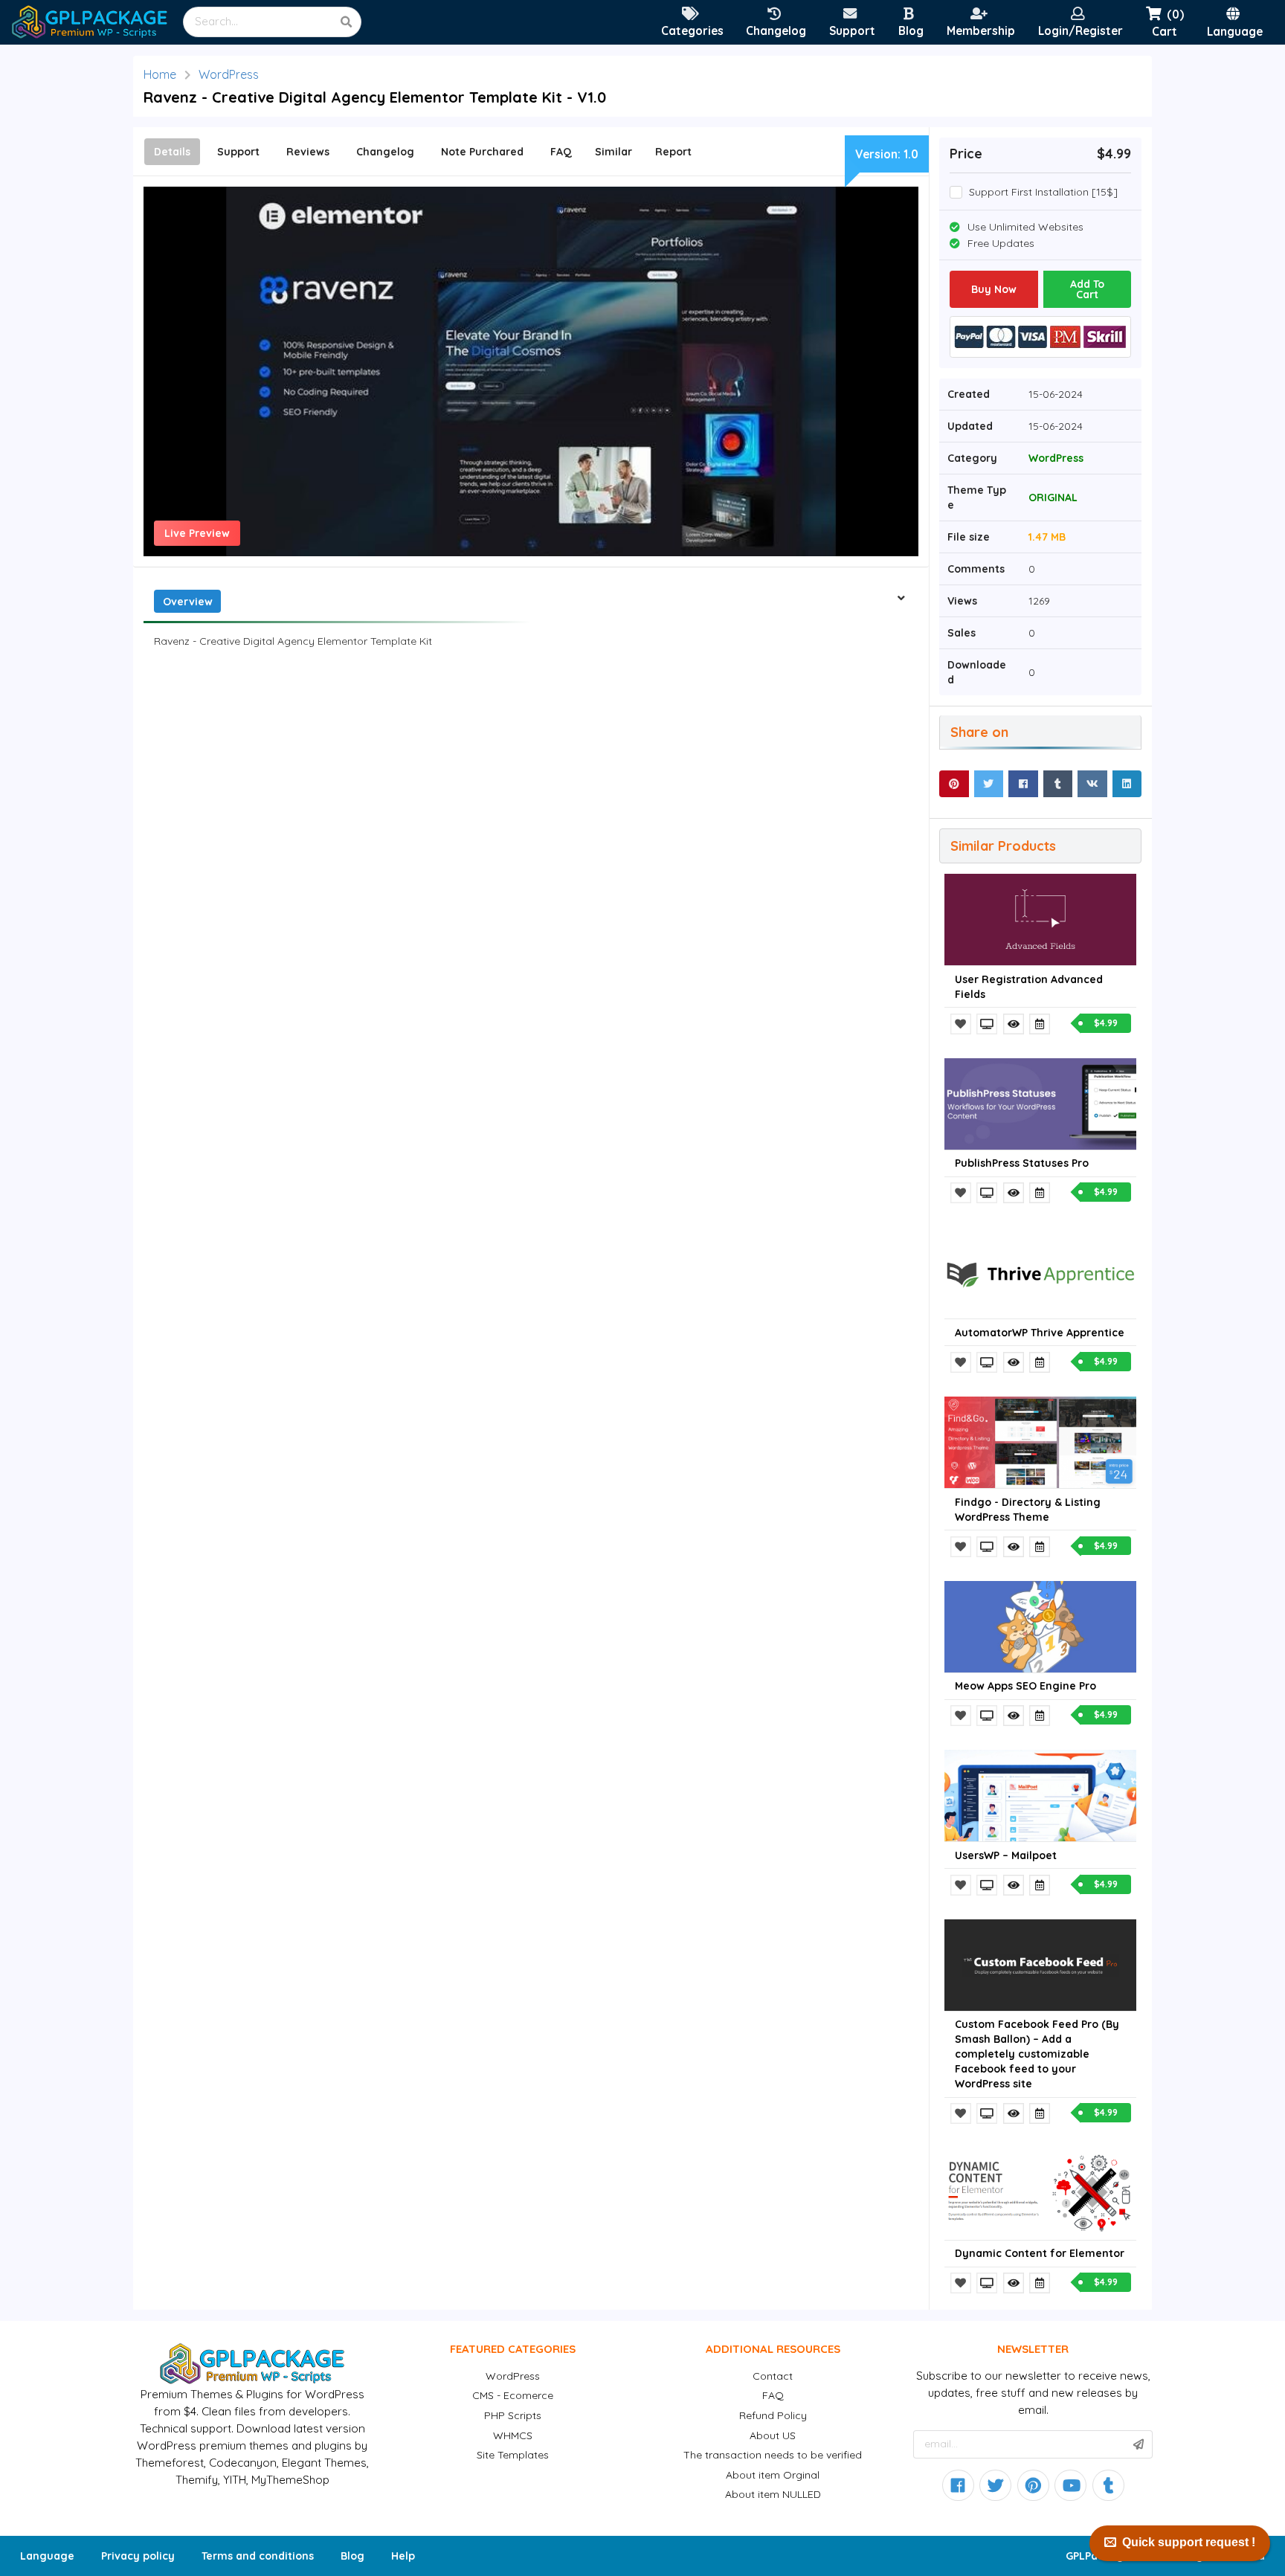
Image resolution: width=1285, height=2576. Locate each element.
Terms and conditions (258, 2556)
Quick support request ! (1189, 2542)
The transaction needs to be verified (773, 2455)
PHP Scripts (513, 2415)
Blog (352, 2556)
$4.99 (1106, 1023)
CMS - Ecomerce (513, 2395)
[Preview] (988, 1024)
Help (403, 2556)
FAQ (773, 2395)
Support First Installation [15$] (1043, 192)
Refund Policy (773, 2415)
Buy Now (994, 289)
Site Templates (513, 2455)
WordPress (229, 74)
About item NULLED (773, 2494)
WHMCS (513, 2435)
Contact (773, 2376)
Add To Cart (1087, 289)
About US (773, 2435)
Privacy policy (138, 2556)
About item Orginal (773, 2475)
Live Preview (197, 533)
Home (160, 74)
